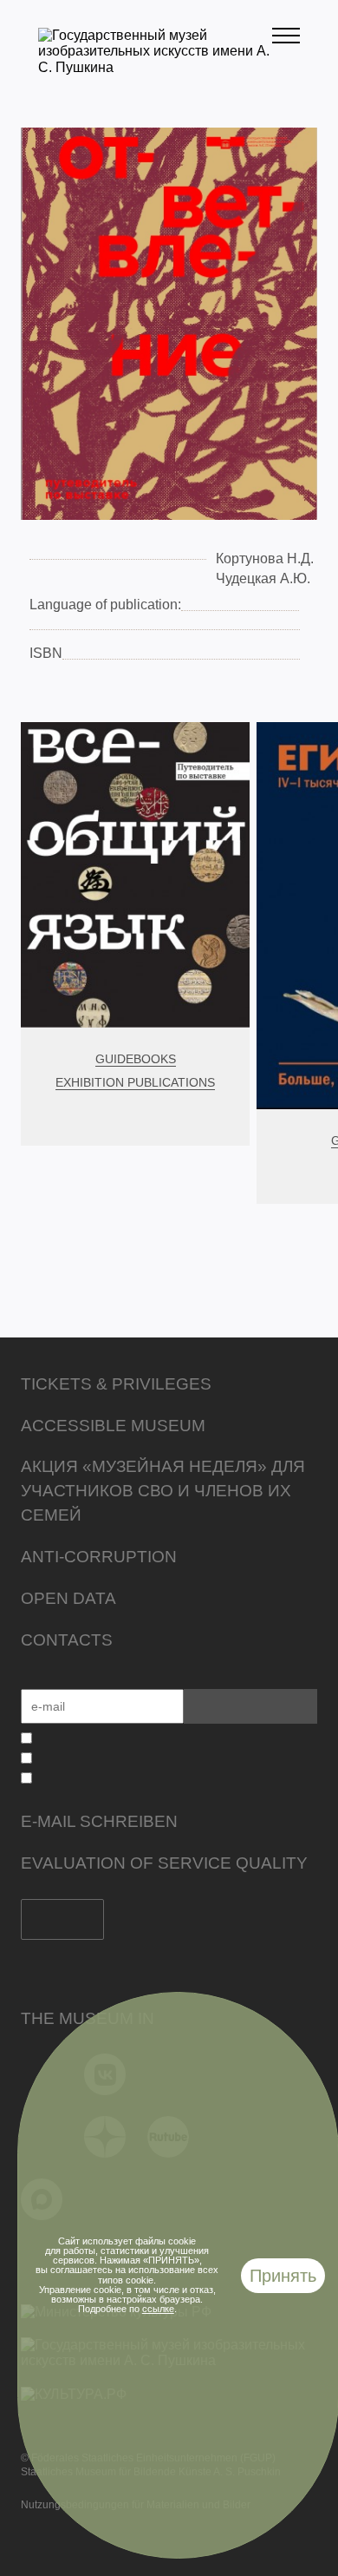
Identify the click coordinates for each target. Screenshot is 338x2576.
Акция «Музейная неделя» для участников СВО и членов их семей (163, 1491)
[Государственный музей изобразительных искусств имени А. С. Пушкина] (155, 67)
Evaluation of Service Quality (164, 1863)
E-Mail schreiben (99, 1821)
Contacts (67, 1640)
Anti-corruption (99, 1557)
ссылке (158, 2309)
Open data (68, 1598)
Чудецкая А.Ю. (263, 578)
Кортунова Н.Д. (265, 559)
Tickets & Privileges (116, 1384)
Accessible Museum (113, 1426)
